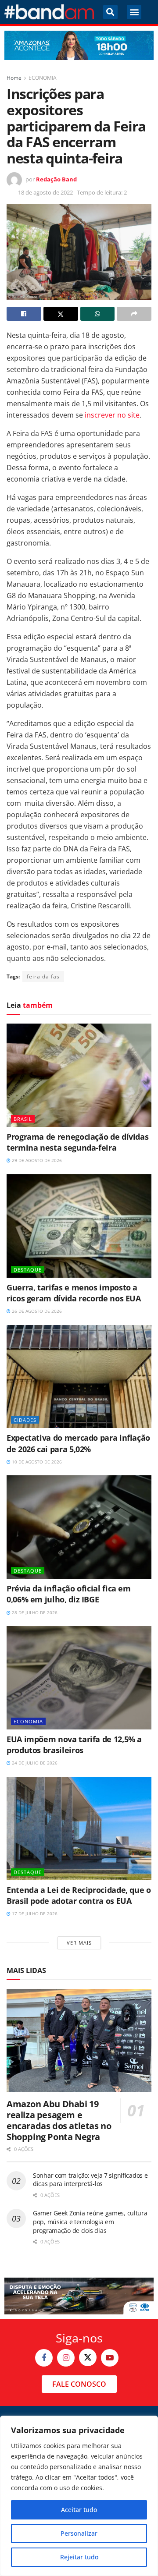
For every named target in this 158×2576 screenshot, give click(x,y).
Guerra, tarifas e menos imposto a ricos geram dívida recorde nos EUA (74, 1293)
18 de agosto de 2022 (45, 192)
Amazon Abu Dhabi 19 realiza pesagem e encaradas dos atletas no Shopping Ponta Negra (59, 2120)
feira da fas (43, 976)
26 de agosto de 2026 (36, 1311)
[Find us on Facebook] (44, 2358)
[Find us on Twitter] (88, 2357)
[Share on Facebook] (24, 314)
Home (14, 78)
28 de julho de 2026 (34, 1612)
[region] (79, 2496)
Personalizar (79, 2533)
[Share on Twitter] (61, 314)
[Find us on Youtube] (110, 2358)
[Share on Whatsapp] (98, 314)
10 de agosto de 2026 (36, 1462)
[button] (110, 12)
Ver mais (79, 1943)
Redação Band (56, 179)
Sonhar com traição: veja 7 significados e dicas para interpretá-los (90, 2180)
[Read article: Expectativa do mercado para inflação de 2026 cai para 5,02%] (79, 1377)
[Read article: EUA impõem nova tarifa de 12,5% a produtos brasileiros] (79, 1678)
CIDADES (25, 1420)
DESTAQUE (28, 1270)
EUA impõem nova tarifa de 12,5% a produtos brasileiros (74, 1745)
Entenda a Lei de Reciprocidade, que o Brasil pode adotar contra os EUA (79, 1895)
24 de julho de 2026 (34, 1763)
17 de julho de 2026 (34, 1913)
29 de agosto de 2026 (36, 1160)
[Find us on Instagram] (66, 2358)
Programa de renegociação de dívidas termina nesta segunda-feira (77, 1142)
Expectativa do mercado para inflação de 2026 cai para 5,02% (78, 1443)
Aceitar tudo (79, 2510)
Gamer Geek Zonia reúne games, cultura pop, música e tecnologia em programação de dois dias (90, 2222)
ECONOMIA (43, 78)
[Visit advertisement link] (79, 45)
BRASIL (23, 1119)
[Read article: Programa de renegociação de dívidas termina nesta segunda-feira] (79, 1075)
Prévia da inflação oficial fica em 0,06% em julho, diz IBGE (69, 1594)
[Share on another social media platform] (134, 314)
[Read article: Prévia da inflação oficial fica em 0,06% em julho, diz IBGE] (79, 1527)
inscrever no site (112, 415)
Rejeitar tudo (79, 2557)
